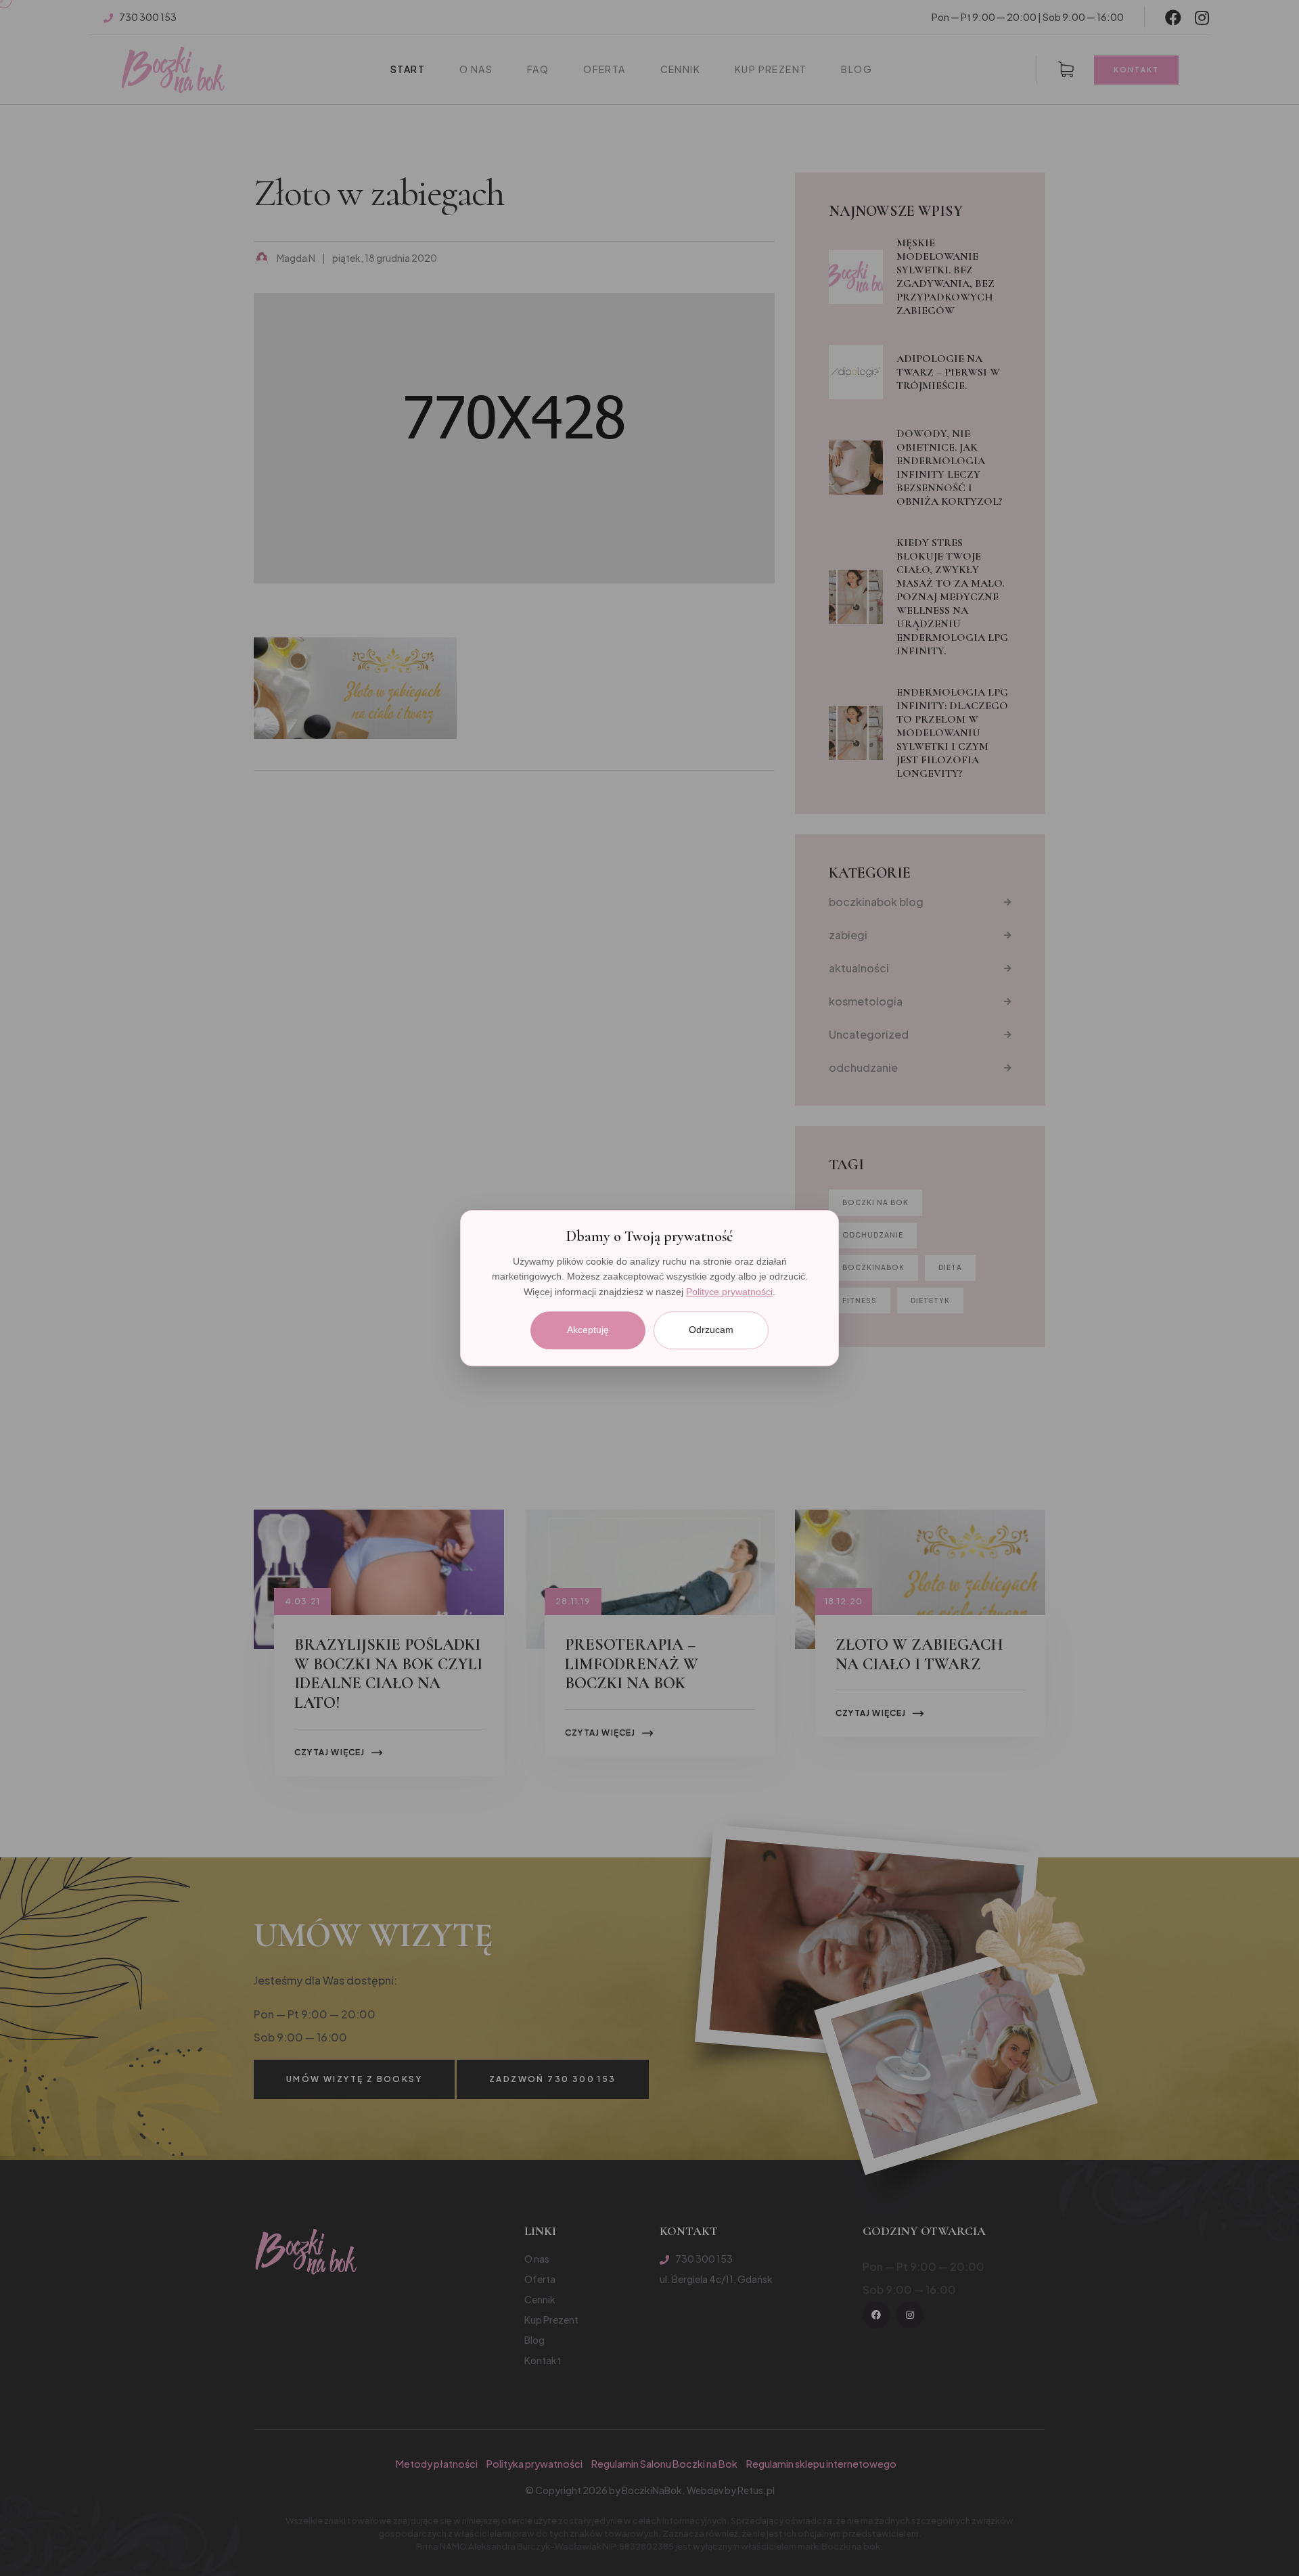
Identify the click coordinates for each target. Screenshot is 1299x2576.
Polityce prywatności (729, 1292)
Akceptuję (588, 1330)
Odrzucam (711, 1330)
